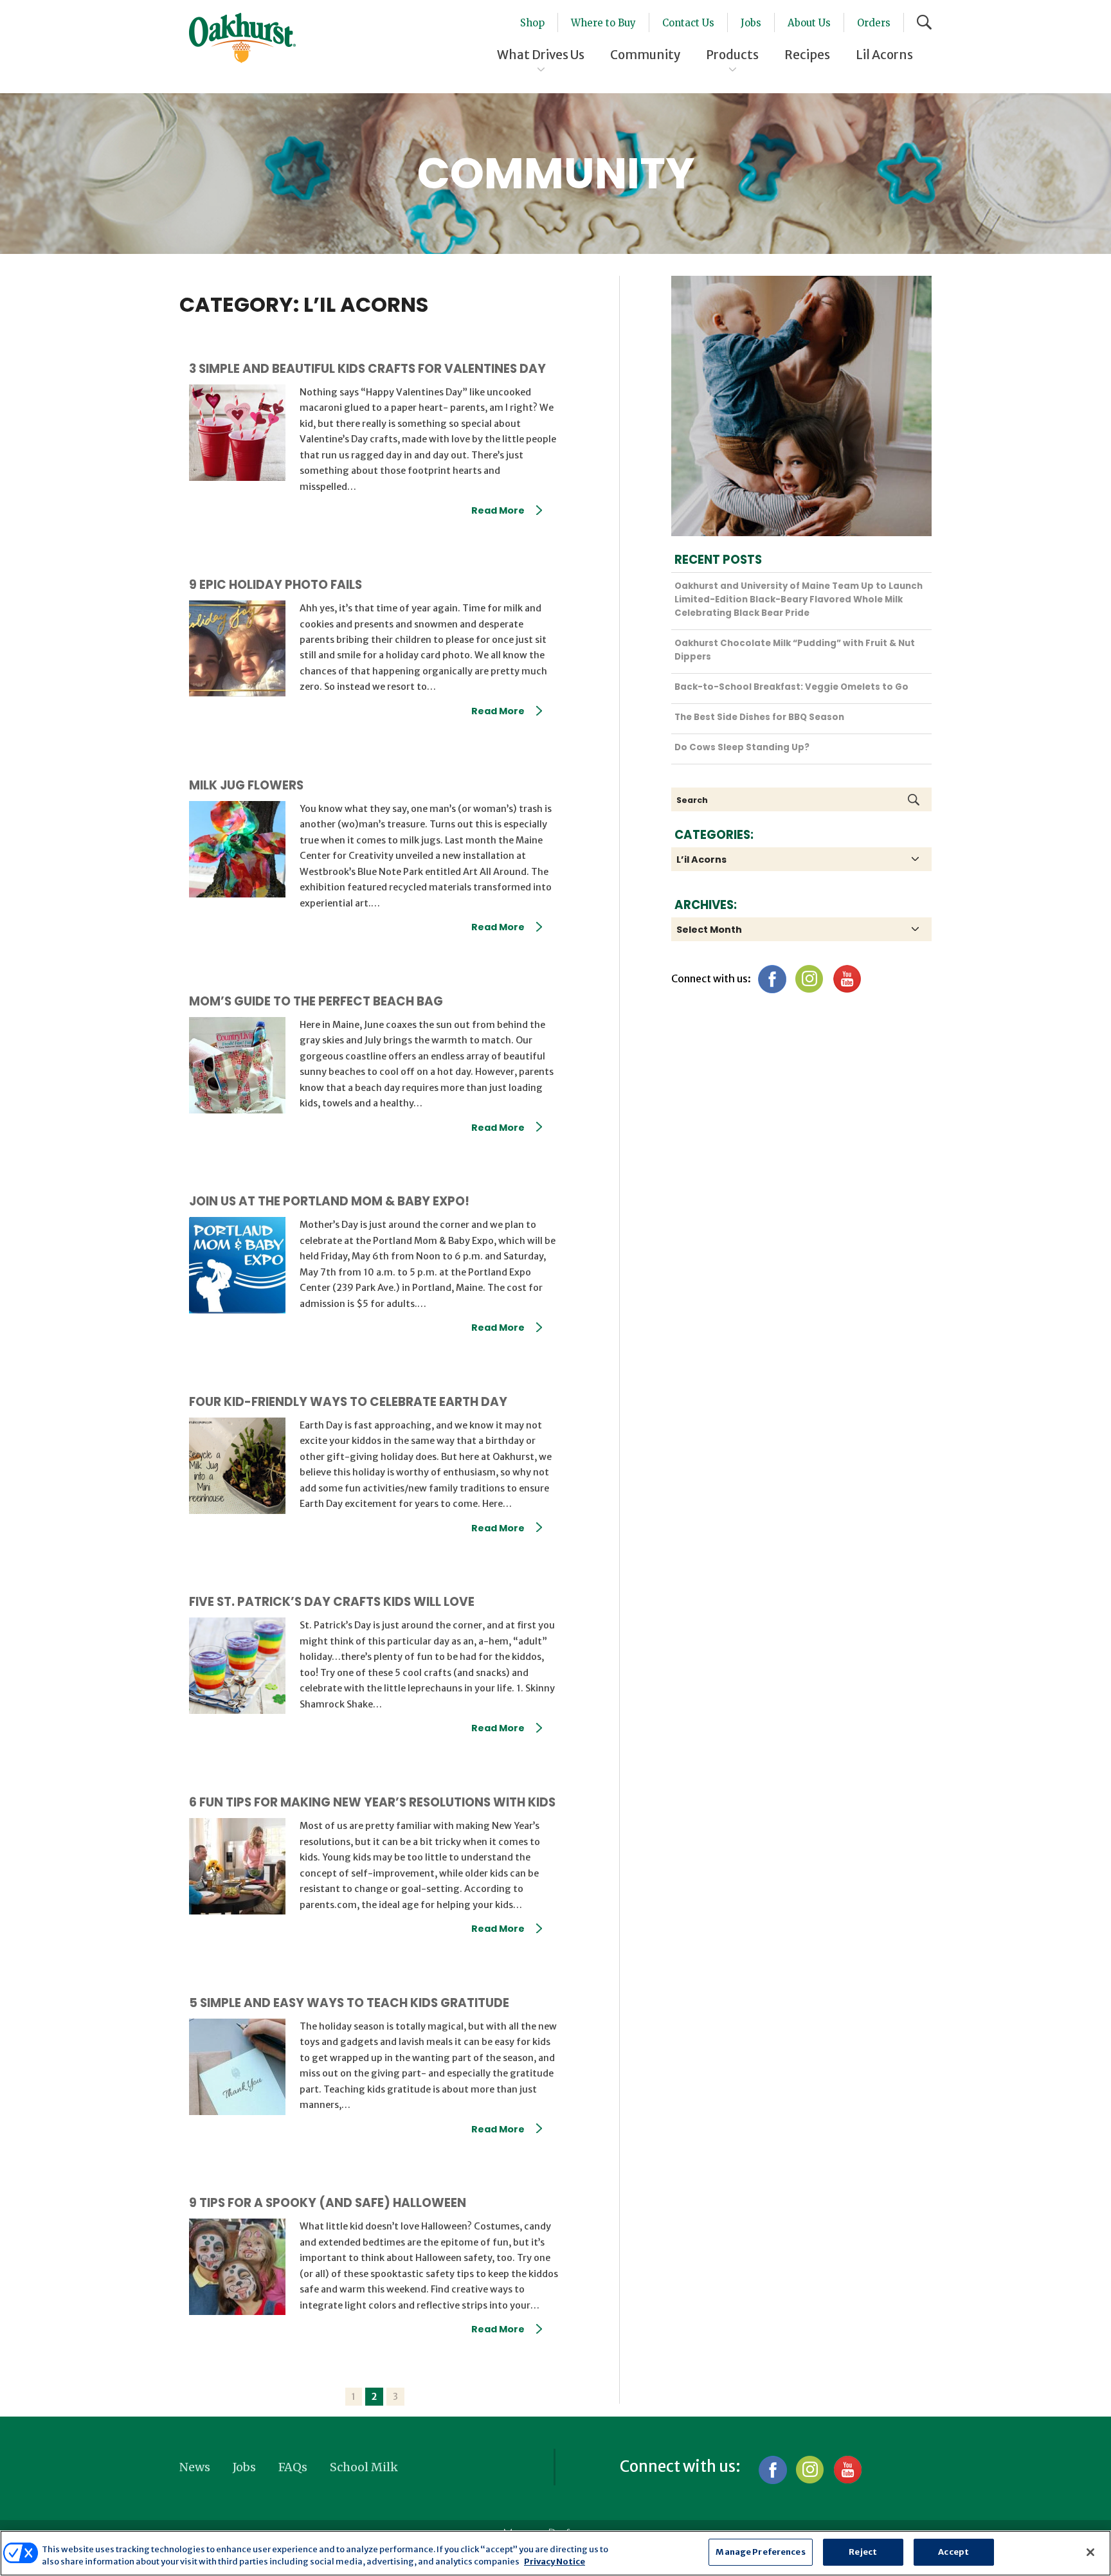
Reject (863, 2552)
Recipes (807, 55)
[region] (555, 2553)
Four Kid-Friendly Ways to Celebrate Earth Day (348, 1402)
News (195, 2467)
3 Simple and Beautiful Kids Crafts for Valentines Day (367, 369)
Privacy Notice (555, 2562)
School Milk (364, 2467)
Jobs (751, 23)
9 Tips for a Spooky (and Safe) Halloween (328, 2203)
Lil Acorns (884, 55)
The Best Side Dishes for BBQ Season (759, 717)
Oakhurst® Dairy (242, 38)
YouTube (846, 979)
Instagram (809, 979)
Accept (953, 2552)
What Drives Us (541, 55)
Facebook (772, 979)
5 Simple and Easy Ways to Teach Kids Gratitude (349, 2003)
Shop (532, 23)
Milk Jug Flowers (246, 785)
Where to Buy (603, 23)
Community (645, 55)
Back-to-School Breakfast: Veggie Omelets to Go (791, 687)
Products (732, 55)
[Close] (1090, 2552)
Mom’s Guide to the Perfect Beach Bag (316, 1001)
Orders (874, 23)
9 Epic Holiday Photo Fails (275, 585)
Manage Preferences (760, 2552)
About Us (809, 23)
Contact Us (688, 23)
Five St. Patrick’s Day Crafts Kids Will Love (332, 1602)
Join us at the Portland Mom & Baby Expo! (329, 1201)
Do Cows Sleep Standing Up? (742, 747)
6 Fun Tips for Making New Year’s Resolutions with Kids (372, 1802)
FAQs (293, 2467)
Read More (498, 510)
